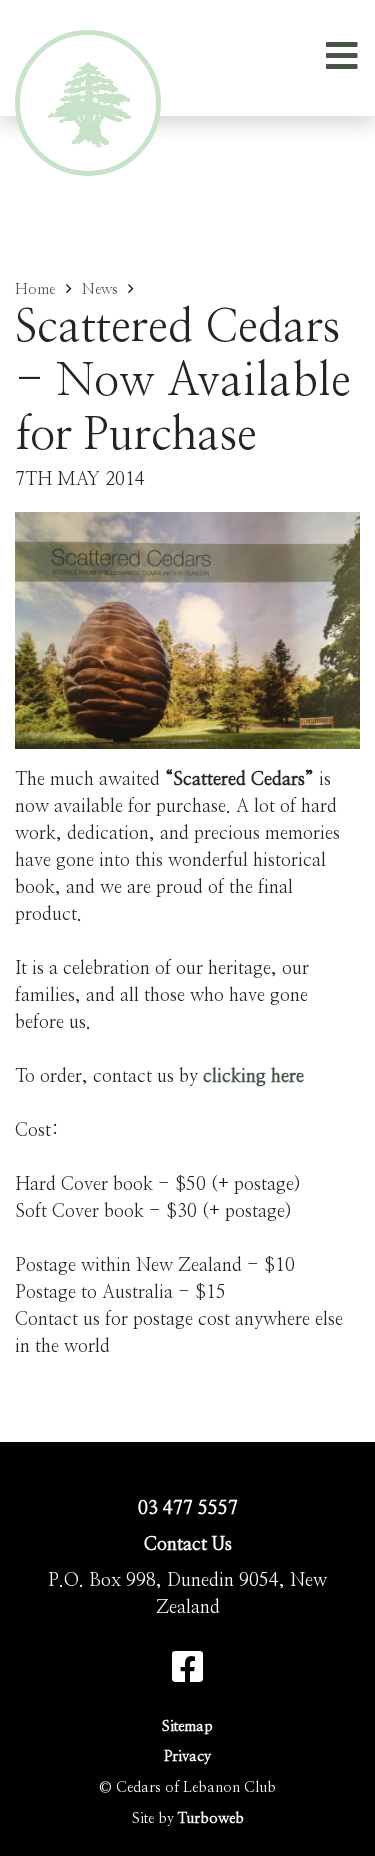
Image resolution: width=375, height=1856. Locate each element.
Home (35, 289)
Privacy (187, 1756)
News (100, 289)
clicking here (253, 1077)
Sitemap (187, 1726)
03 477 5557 (188, 1509)
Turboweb (211, 1818)
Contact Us (188, 1545)
